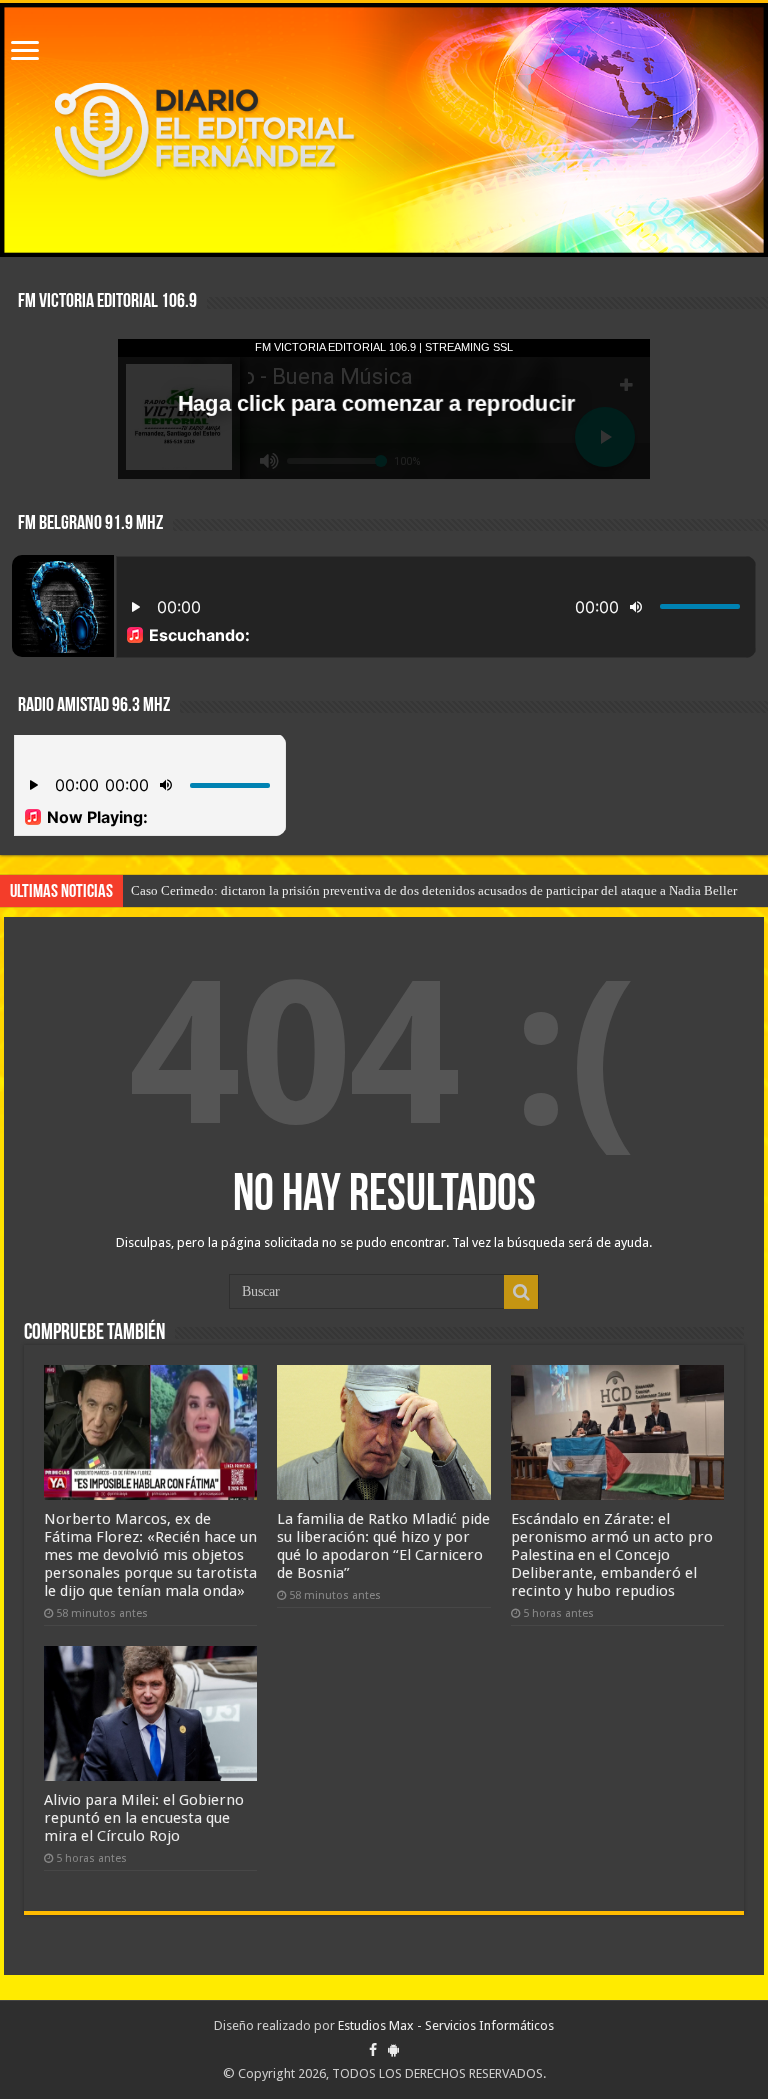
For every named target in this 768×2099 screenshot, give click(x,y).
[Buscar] (521, 1292)
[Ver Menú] (25, 52)
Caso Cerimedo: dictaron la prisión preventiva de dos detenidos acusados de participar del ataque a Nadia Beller (434, 890)
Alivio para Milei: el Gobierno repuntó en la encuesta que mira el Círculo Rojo (144, 1818)
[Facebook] (373, 2050)
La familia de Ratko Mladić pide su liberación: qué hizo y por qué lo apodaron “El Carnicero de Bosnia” (383, 1546)
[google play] (393, 2050)
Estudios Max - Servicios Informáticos (446, 2025)
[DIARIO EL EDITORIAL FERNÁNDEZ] (384, 130)
